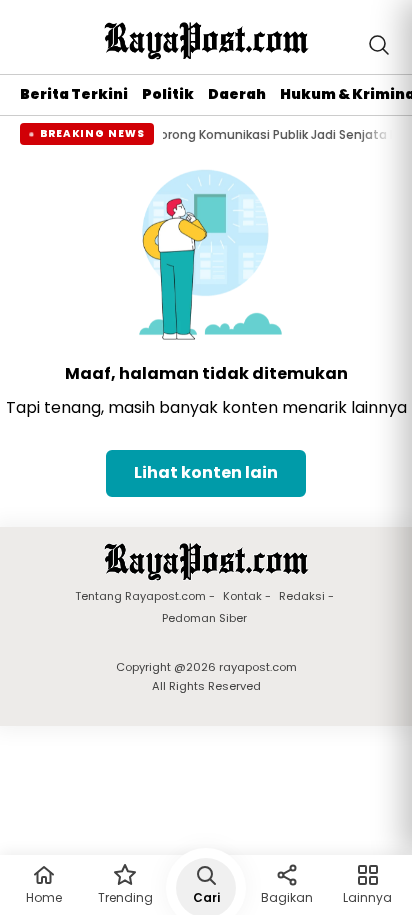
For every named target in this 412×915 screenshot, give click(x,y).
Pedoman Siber (204, 618)
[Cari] (379, 45)
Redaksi (302, 596)
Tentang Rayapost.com (140, 596)
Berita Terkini (74, 94)
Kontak (242, 596)
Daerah (237, 94)
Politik (168, 94)
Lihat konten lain (206, 472)
